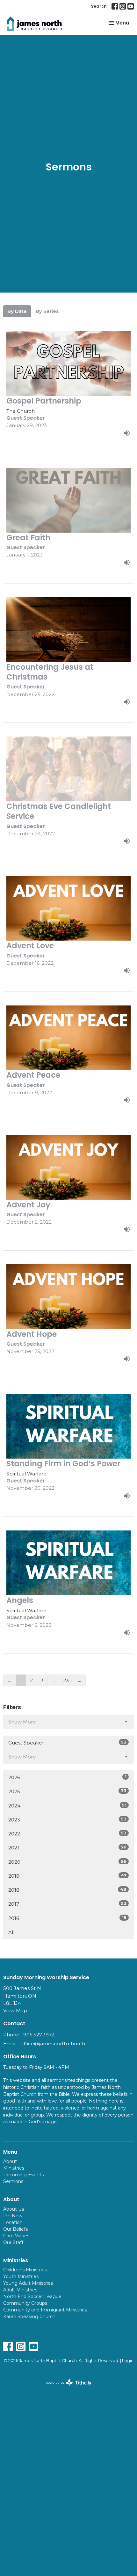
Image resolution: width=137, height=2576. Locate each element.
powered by (65, 2388)
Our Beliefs (15, 2229)
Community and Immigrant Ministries (45, 2310)
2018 (67, 1890)
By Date (17, 311)
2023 (67, 1820)
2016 (67, 1918)
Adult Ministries (20, 2290)
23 (66, 1680)
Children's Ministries (25, 2270)
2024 (67, 1806)
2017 (67, 1904)
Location (13, 2222)
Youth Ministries (21, 2276)
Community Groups (25, 2303)
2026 (67, 1777)
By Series (47, 311)
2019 (67, 1876)
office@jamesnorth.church (53, 2044)
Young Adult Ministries (28, 2283)
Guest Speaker (67, 1743)
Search (99, 6)
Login (128, 2361)
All (11, 1932)
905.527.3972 (39, 2035)
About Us (14, 2209)
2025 (67, 1791)
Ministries (14, 2168)
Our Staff (13, 2242)
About (10, 2161)
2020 (67, 1862)
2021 (67, 1847)
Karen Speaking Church (29, 2317)
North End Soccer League (32, 2296)
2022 (67, 1834)
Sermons (13, 2181)
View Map (15, 2010)
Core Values (16, 2236)
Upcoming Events (23, 2175)
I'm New (13, 2216)
